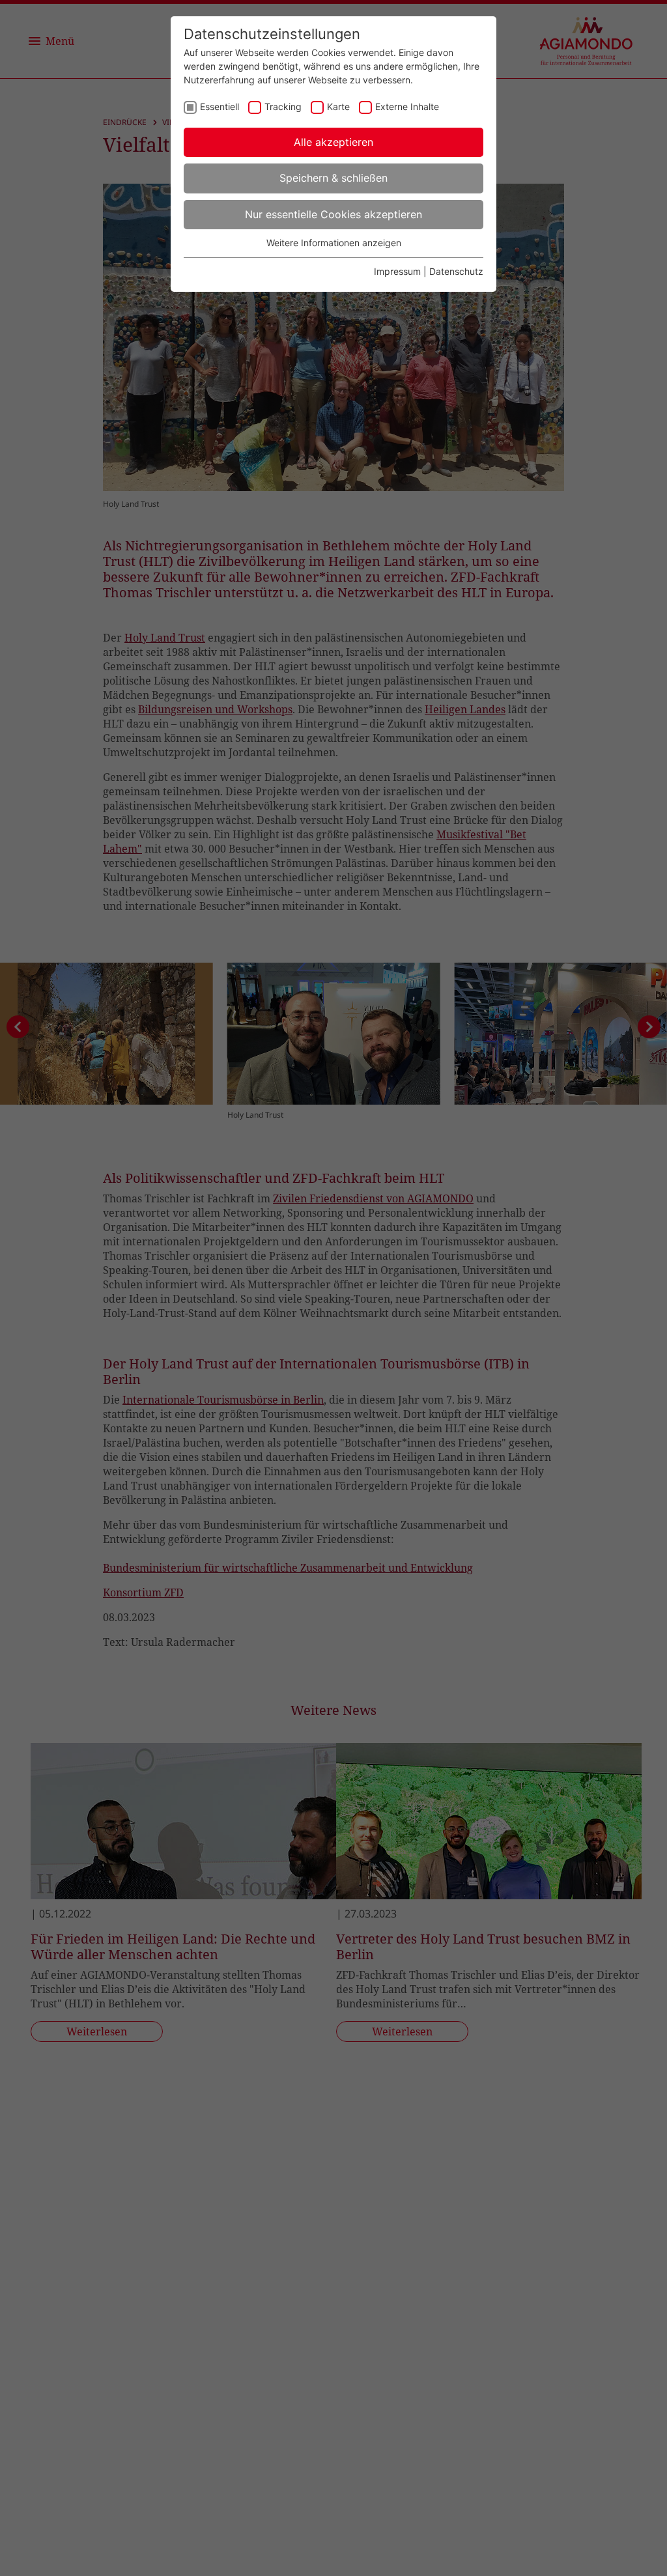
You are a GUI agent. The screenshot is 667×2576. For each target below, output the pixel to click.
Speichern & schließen (333, 178)
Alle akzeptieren (333, 142)
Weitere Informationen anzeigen (334, 243)
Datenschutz (456, 271)
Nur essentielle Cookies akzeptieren (333, 214)
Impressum (397, 271)
